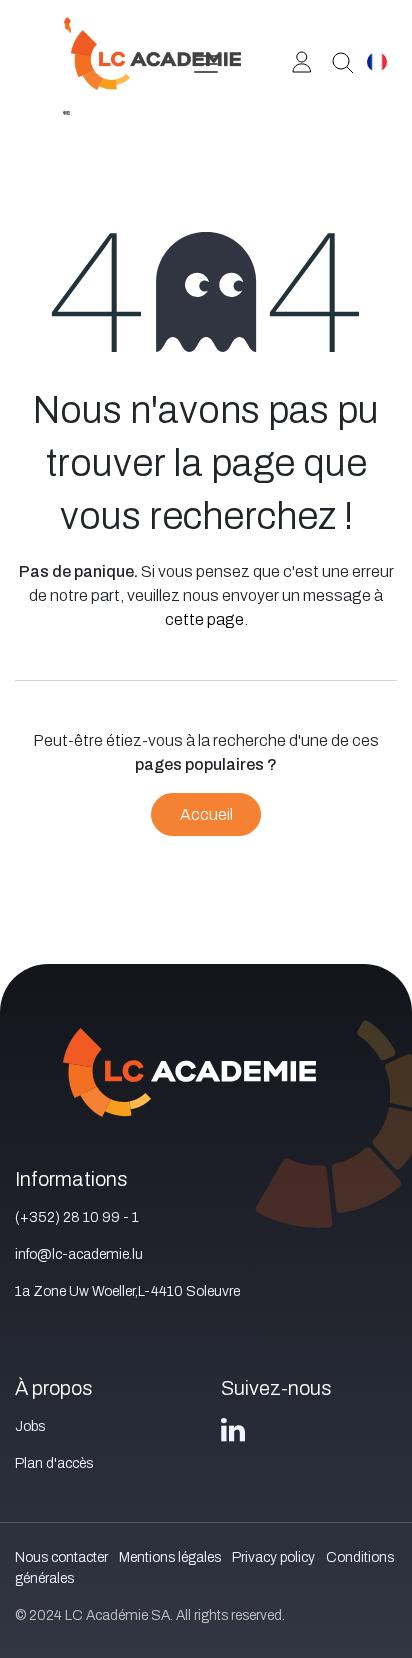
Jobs (30, 1426)
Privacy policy (273, 1557)
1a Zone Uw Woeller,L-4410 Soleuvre (127, 1291)
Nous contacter (61, 1557)
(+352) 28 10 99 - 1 (77, 1217)
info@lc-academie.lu (79, 1254)
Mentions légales (170, 1557)
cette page (204, 619)
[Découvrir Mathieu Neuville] (335, 61)
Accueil (206, 814)
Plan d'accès (54, 1463)
